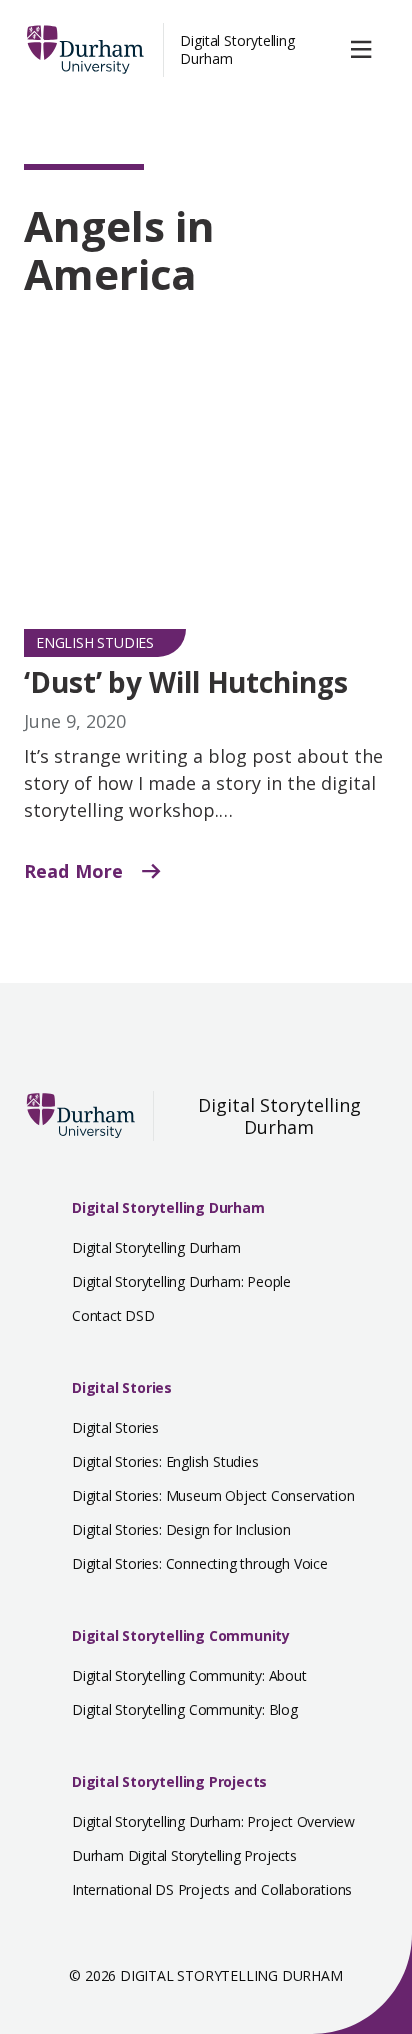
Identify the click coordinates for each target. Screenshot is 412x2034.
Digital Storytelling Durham (237, 49)
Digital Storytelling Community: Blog (185, 1709)
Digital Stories (122, 1387)
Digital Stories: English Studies (165, 1461)
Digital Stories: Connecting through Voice (200, 1563)
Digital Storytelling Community (181, 1635)
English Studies (95, 642)
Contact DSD (113, 1315)
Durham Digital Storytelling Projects (184, 1855)
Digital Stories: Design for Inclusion (181, 1529)
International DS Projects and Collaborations (212, 1889)
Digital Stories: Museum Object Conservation (213, 1495)
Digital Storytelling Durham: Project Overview (213, 1821)
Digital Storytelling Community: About (189, 1675)
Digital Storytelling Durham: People (181, 1281)
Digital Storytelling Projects (169, 1781)
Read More (76, 871)
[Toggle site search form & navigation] (365, 50)
